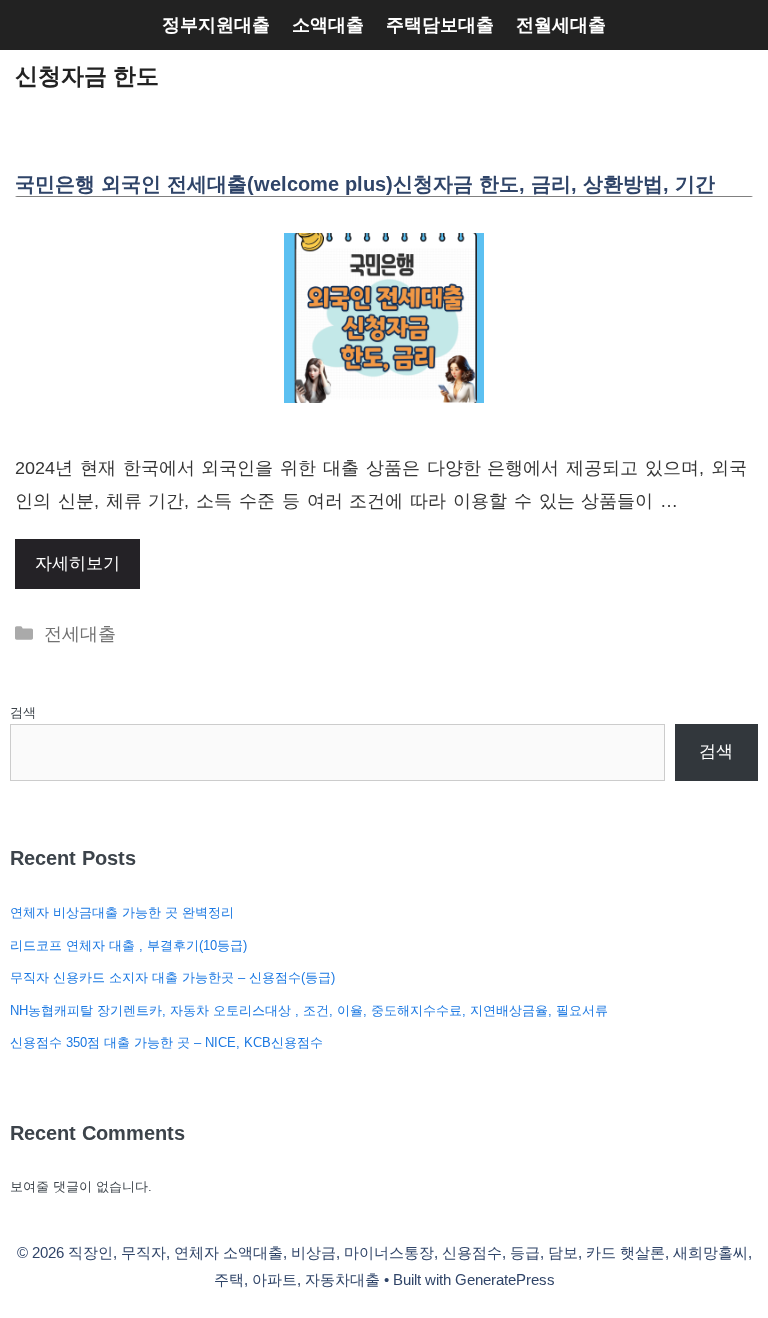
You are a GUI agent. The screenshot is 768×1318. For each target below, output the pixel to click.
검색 (23, 712)
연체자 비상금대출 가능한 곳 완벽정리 (122, 912)
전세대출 (80, 634)
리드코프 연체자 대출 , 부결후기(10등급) (128, 945)
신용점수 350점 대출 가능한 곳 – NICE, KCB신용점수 (166, 1042)
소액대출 (328, 25)
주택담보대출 (440, 25)
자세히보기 (77, 563)
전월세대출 (561, 25)
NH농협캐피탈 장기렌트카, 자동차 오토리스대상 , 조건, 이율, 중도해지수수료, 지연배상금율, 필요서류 (309, 1010)
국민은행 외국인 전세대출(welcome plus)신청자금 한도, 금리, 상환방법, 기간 (365, 184)
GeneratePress (505, 1279)
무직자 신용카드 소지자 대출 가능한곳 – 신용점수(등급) (172, 977)
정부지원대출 (216, 25)
